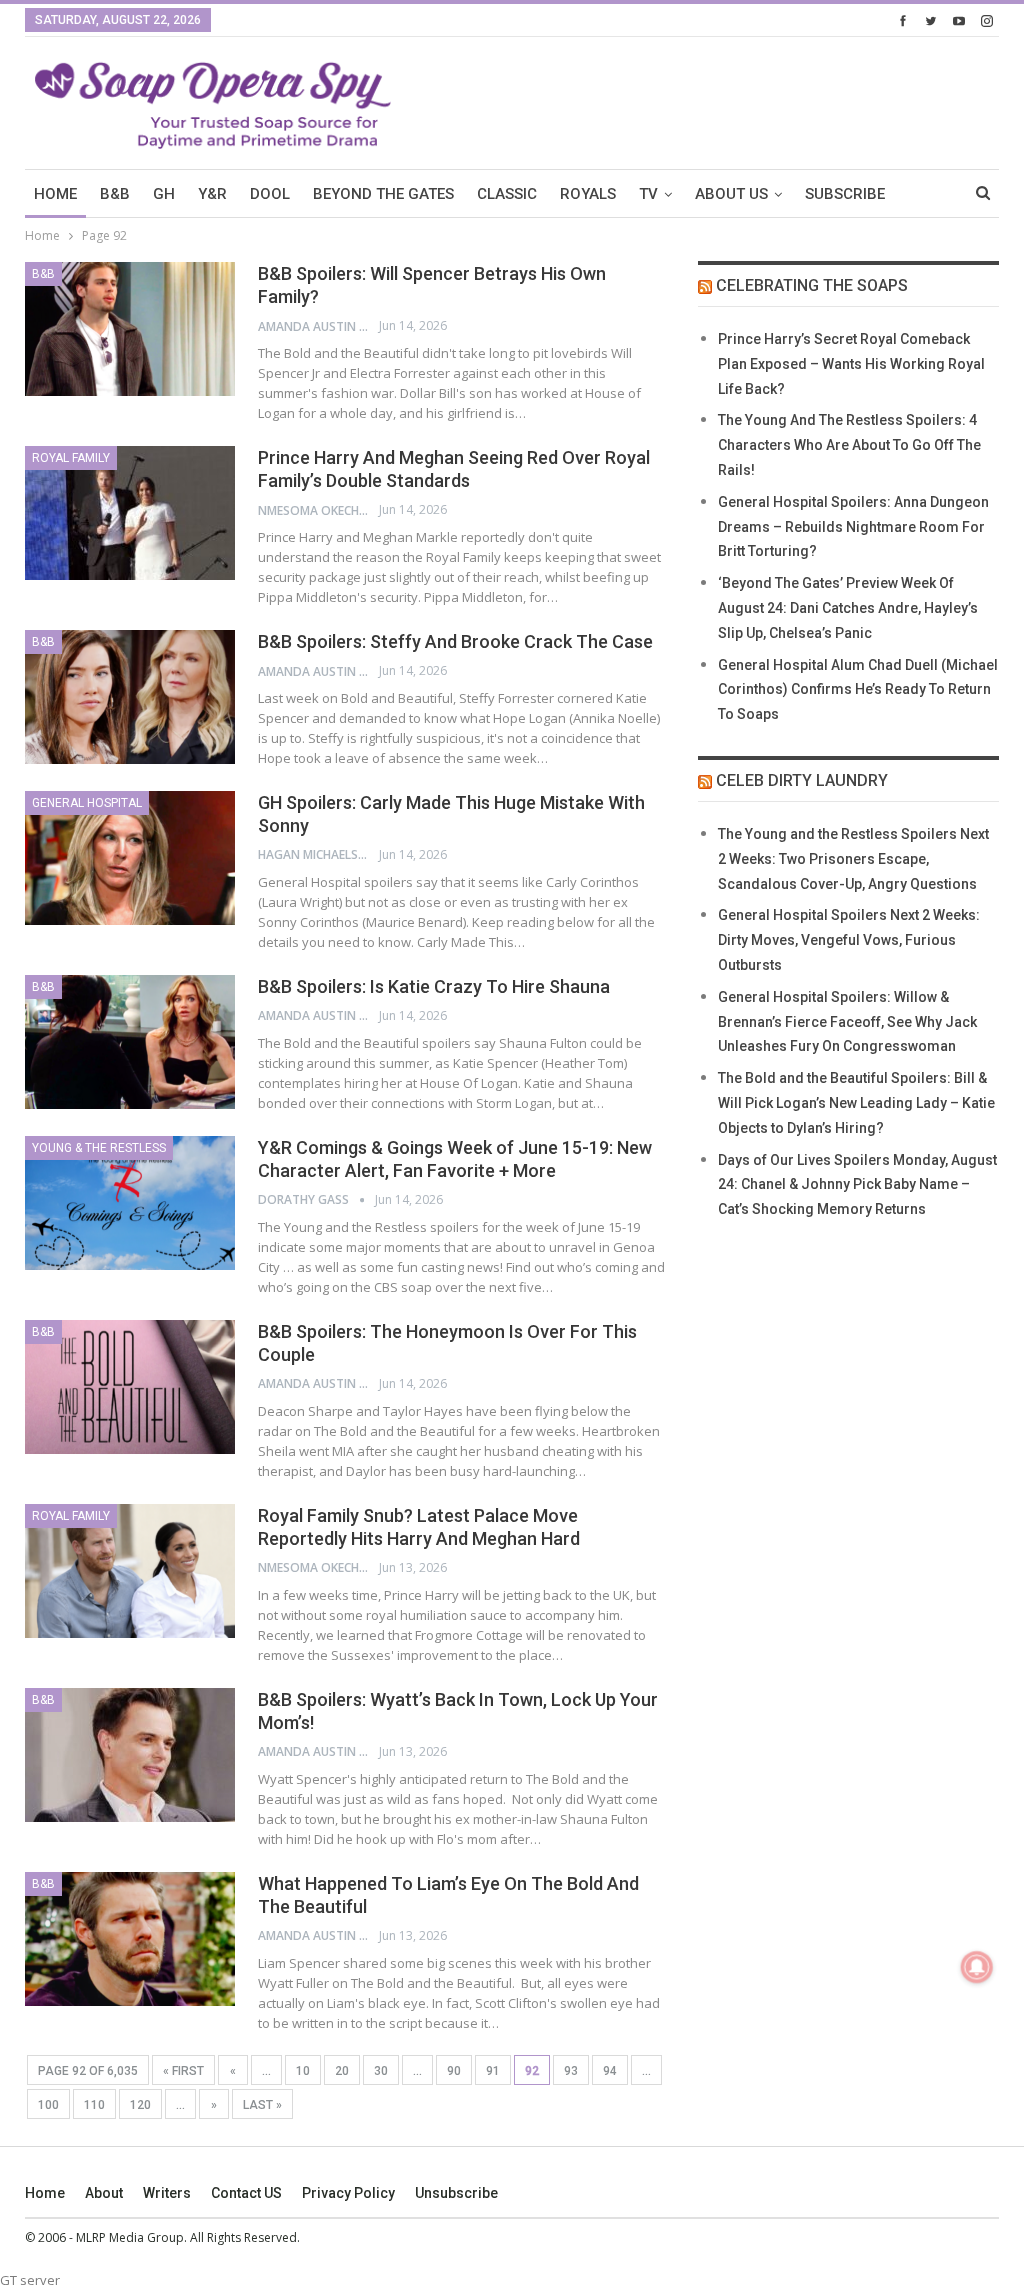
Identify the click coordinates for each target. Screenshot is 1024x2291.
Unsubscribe (456, 2193)
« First (183, 2071)
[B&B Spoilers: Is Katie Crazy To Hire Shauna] (130, 1042)
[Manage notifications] (977, 1967)
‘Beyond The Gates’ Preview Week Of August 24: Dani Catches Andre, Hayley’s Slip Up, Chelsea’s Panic (848, 608)
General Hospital (87, 803)
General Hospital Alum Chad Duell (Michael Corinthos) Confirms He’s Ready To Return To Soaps (858, 690)
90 (454, 2071)
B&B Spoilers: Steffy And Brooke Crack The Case (455, 641)
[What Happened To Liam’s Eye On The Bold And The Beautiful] (130, 1939)
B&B (115, 194)
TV (648, 194)
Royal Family (71, 458)
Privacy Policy (348, 2193)
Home (45, 2193)
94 (610, 2071)
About (104, 2193)
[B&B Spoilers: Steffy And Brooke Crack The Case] (130, 697)
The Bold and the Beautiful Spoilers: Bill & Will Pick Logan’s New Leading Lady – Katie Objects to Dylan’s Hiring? (856, 1103)
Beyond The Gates (383, 194)
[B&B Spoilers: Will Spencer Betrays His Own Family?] (130, 329)
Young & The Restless (99, 1148)
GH (164, 194)
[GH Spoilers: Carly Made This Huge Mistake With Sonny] (130, 858)
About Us (731, 194)
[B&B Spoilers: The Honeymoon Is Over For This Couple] (130, 1387)
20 (342, 2071)
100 (48, 2105)
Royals (588, 194)
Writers (167, 2193)
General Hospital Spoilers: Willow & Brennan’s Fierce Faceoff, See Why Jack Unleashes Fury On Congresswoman (847, 1022)
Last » (262, 2105)
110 (94, 2105)
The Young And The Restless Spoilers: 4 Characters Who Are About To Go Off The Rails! (849, 445)
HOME (55, 194)
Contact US (246, 2193)
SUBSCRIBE (845, 194)
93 (571, 2071)
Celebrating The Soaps (812, 285)
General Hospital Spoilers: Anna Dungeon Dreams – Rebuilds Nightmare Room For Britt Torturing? (853, 527)
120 (140, 2105)
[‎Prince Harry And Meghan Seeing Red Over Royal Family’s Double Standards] (130, 513)
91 (493, 2071)
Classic (507, 194)
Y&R (212, 194)
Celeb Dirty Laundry (802, 780)
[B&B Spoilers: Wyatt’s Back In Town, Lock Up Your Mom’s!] (130, 1755)
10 (303, 2071)
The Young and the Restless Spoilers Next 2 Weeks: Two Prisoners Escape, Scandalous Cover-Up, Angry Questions (853, 859)
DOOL (270, 194)
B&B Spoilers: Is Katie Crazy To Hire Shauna (434, 986)
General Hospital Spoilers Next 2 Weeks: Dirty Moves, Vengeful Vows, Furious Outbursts (849, 940)
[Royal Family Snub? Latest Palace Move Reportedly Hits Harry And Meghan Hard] (130, 1571)
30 (381, 2071)
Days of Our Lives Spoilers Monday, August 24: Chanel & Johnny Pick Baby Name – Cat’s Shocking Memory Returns (857, 1185)
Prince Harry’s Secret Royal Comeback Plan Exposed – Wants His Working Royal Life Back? (851, 364)
